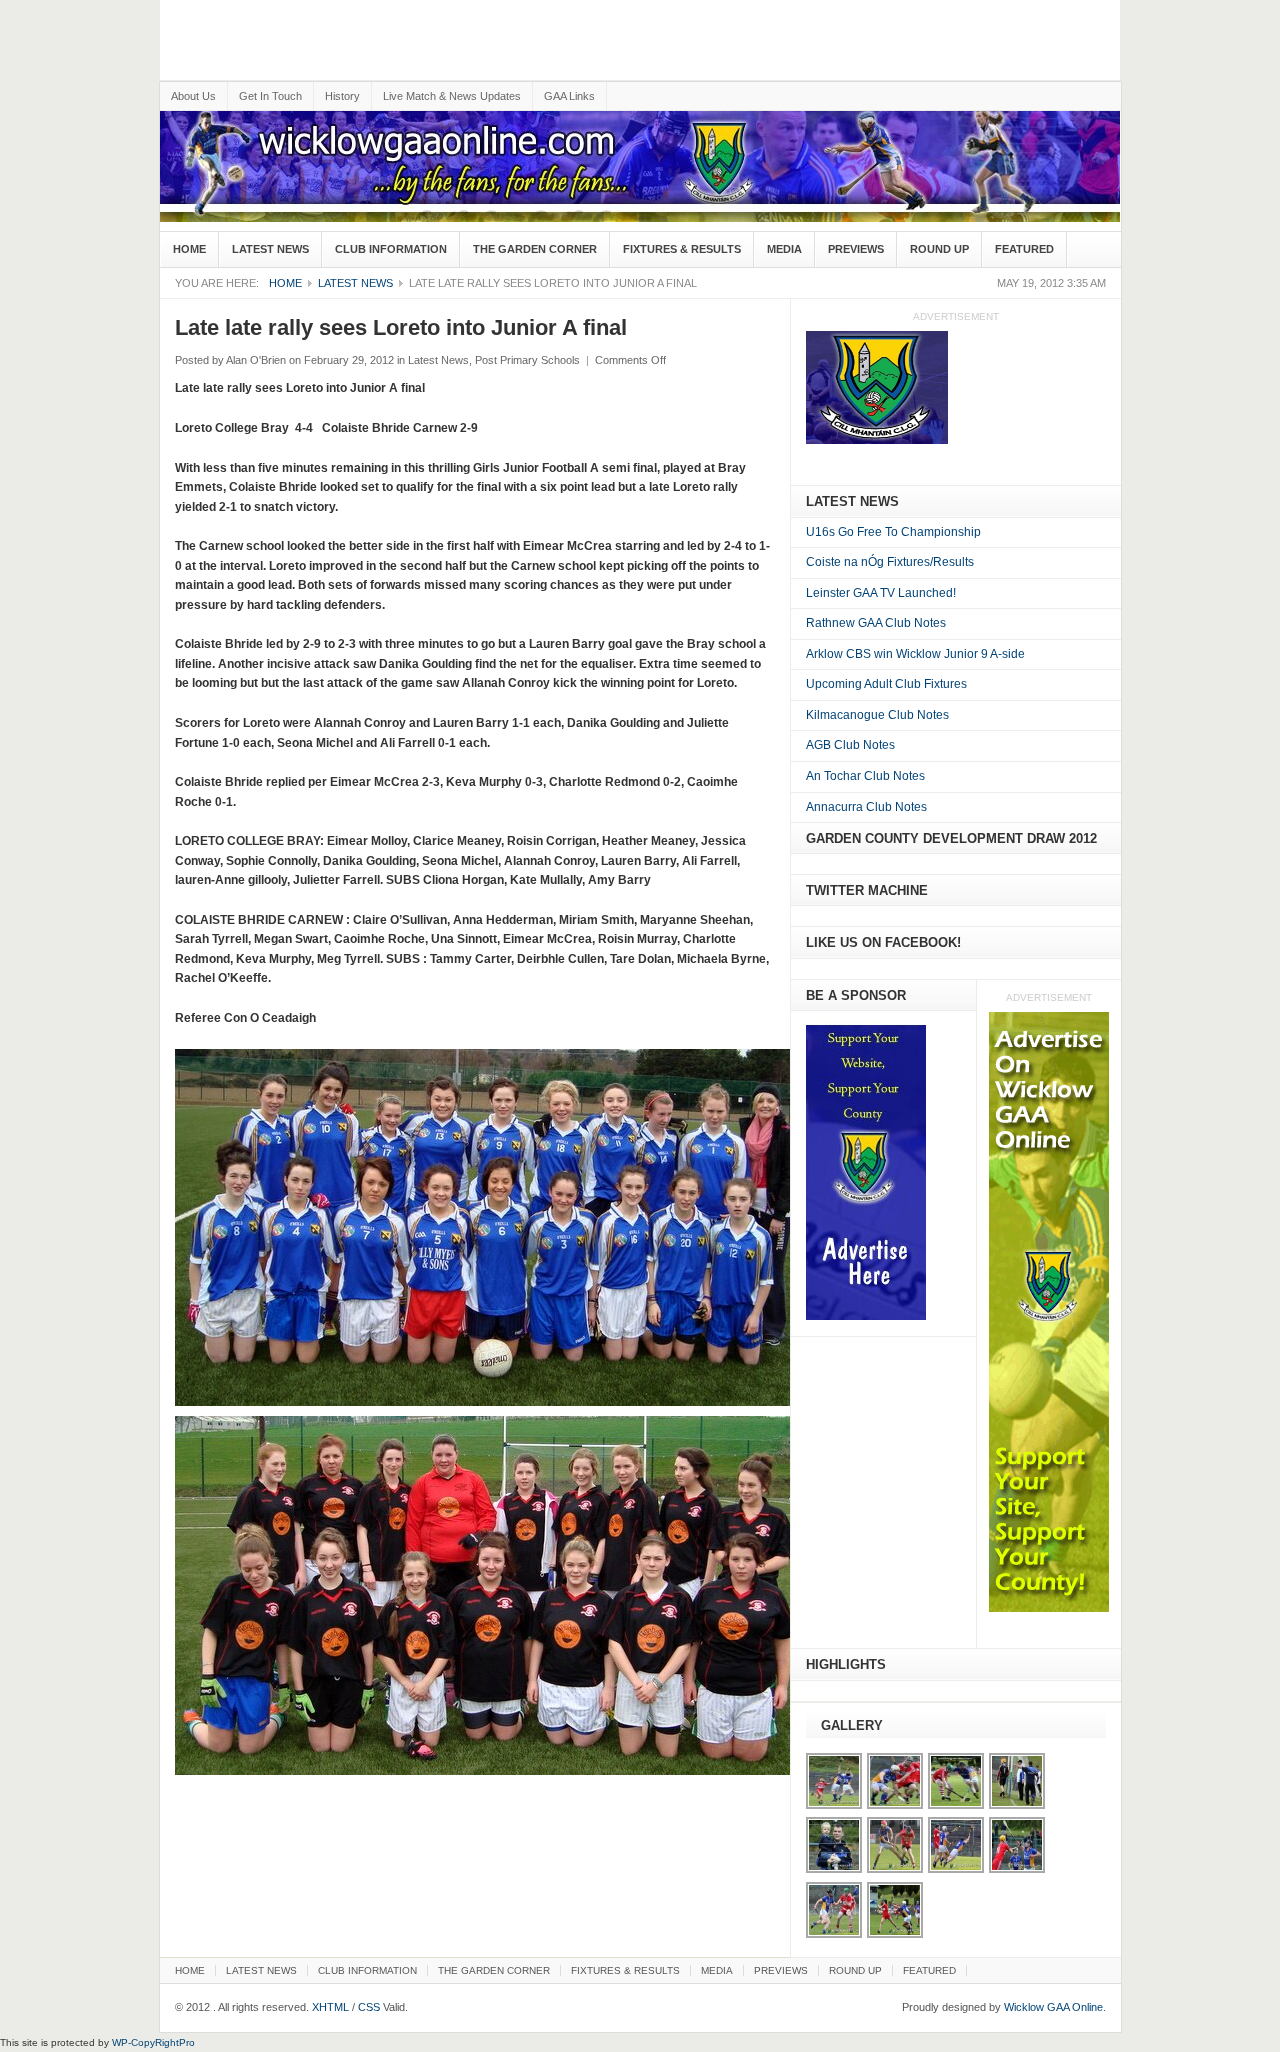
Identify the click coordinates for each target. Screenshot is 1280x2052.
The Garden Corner (535, 249)
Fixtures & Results (682, 249)
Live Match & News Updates (452, 96)
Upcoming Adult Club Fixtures (886, 684)
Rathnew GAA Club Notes (876, 623)
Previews (856, 249)
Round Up (939, 249)
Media (784, 249)
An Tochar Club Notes (865, 776)
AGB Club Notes (850, 745)
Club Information (391, 249)
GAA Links (569, 96)
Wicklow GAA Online (1053, 2007)
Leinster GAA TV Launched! (881, 593)
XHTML (330, 2007)
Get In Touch (270, 96)
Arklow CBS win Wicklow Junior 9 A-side (915, 654)
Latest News (270, 249)
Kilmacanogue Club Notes (877, 715)
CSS (369, 2007)
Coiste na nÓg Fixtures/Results (890, 562)
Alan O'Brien (256, 360)
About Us (193, 96)
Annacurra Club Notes (866, 807)
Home (189, 249)
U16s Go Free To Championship (893, 532)
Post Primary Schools (527, 360)
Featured (1024, 249)
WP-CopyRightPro (153, 2042)
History (342, 96)
